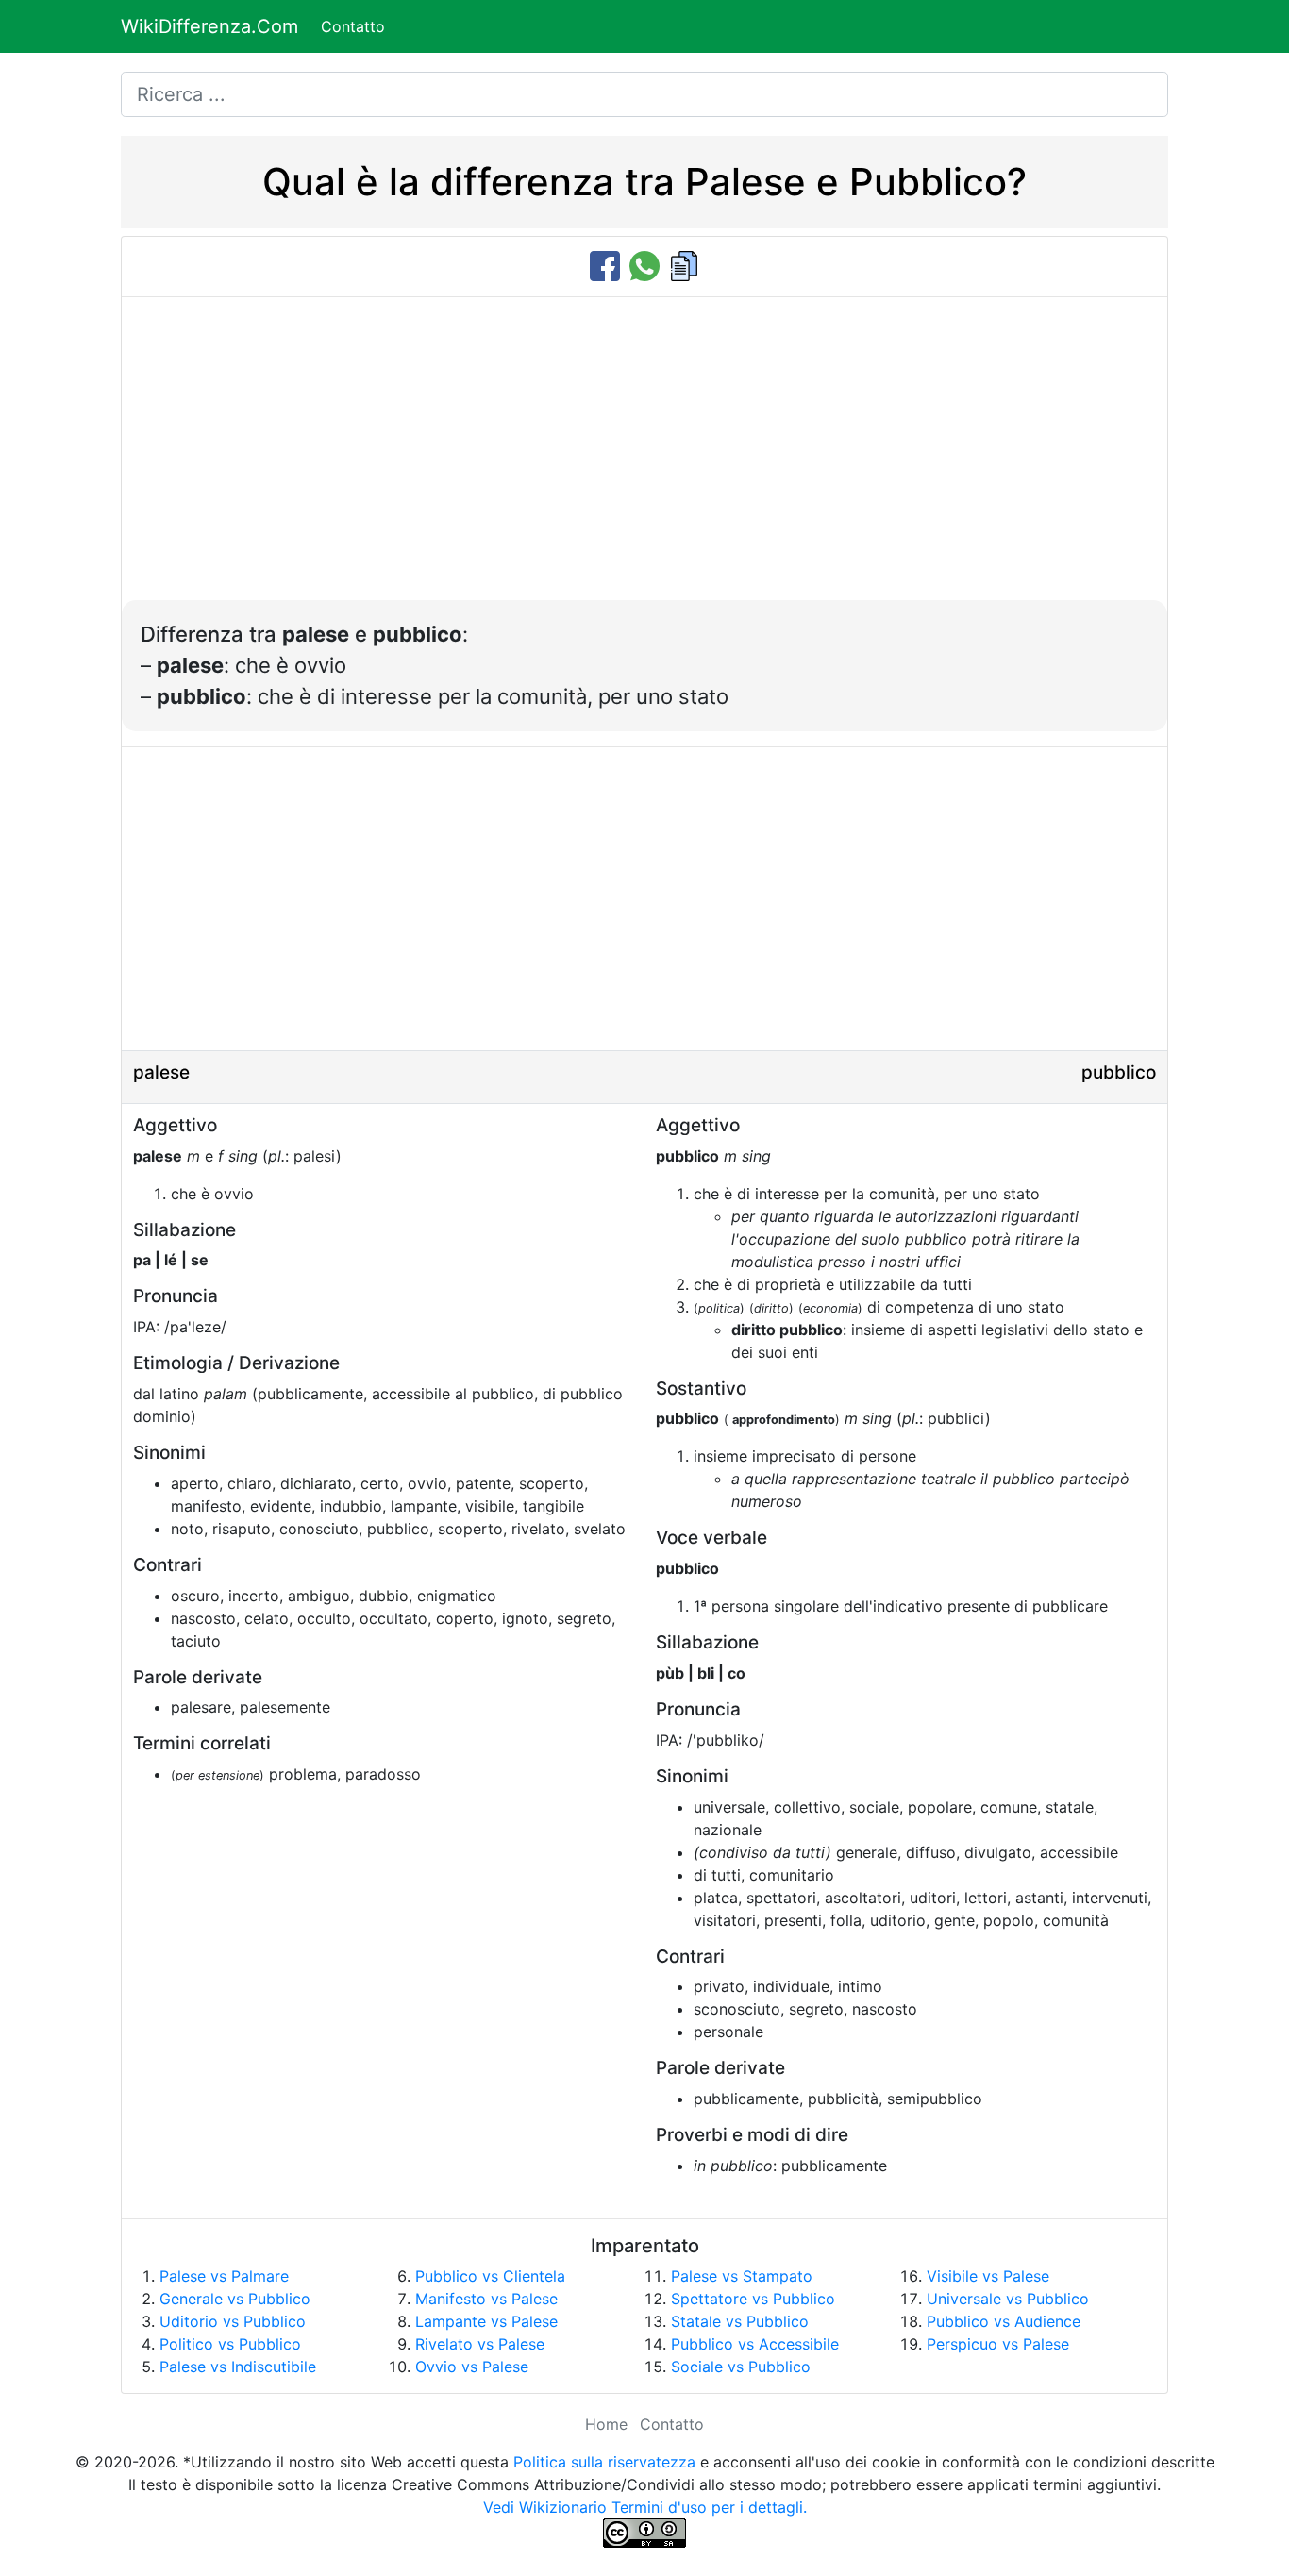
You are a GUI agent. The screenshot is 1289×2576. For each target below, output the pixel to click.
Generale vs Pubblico (235, 2299)
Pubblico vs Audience (1004, 2321)
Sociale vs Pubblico (741, 2367)
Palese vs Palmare (224, 2276)
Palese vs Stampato (742, 2276)
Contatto (353, 26)
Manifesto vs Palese (486, 2299)
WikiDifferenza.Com (209, 26)
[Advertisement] (644, 459)
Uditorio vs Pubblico (233, 2321)
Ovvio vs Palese (472, 2367)
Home (606, 2424)
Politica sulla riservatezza (604, 2462)
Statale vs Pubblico (740, 2321)
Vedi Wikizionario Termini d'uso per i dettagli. (645, 2507)
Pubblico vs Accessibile (755, 2344)
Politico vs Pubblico (230, 2344)
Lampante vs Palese (486, 2321)
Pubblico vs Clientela (490, 2276)
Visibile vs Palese (988, 2276)
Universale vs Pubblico (1008, 2299)
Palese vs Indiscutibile (238, 2367)
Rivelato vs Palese (480, 2344)
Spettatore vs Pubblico (753, 2299)
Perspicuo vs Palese (998, 2344)
